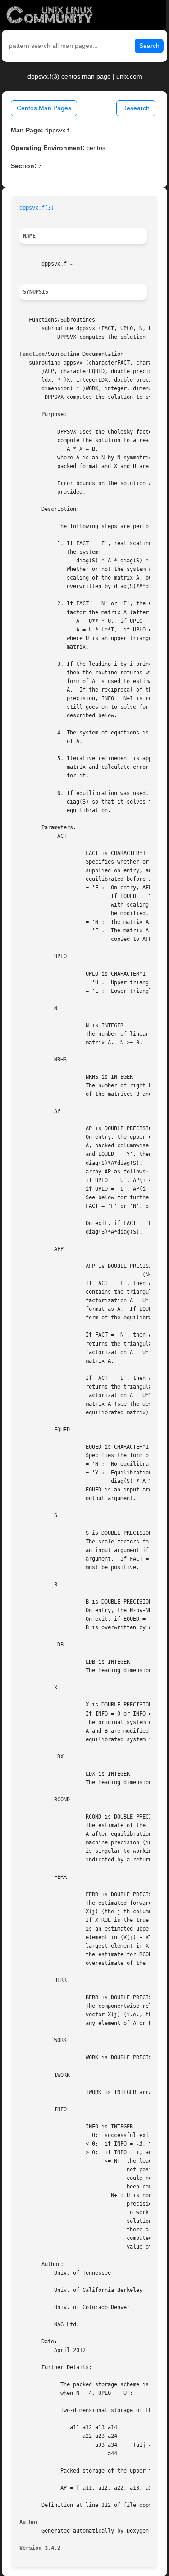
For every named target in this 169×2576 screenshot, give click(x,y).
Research (136, 108)
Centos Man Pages (44, 108)
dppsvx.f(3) (37, 208)
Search (149, 46)
